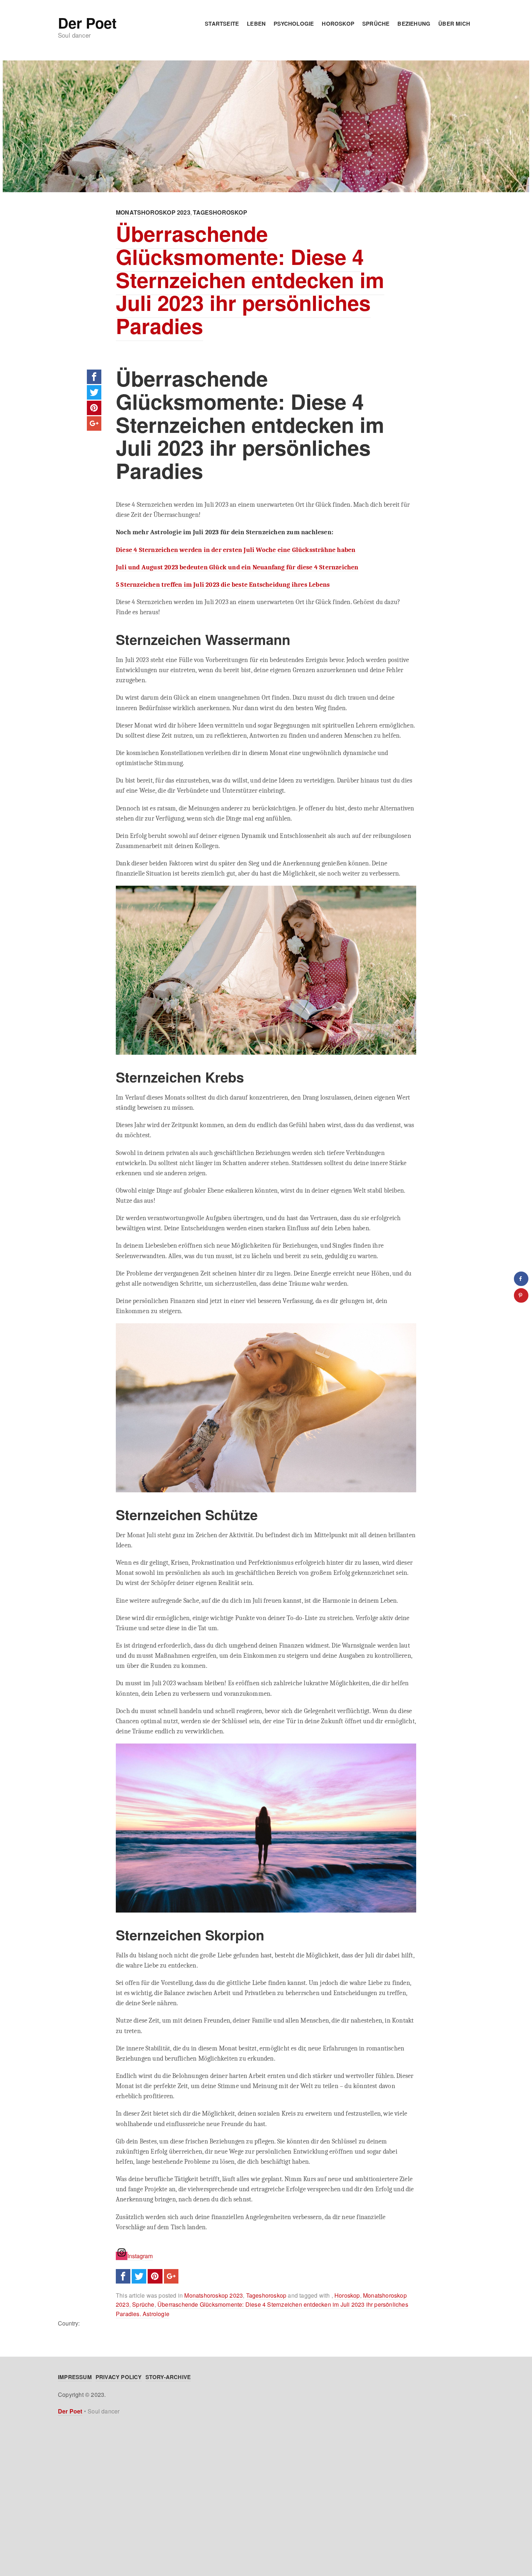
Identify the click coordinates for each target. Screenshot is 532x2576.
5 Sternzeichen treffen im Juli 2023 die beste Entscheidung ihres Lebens (223, 585)
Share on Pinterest (94, 408)
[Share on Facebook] (521, 1279)
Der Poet (87, 23)
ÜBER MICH (454, 24)
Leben (256, 24)
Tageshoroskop (220, 212)
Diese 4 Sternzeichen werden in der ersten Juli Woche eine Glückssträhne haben (236, 550)
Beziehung (414, 24)
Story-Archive (168, 2377)
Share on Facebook (94, 377)
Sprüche (376, 24)
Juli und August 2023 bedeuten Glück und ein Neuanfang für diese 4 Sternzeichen (237, 567)
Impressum (75, 2377)
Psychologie (294, 24)
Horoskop (338, 24)
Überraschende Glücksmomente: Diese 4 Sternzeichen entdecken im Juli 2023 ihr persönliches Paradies (250, 279)
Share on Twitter (94, 392)
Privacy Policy (119, 2377)
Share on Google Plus (94, 423)
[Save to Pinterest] (521, 1295)
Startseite (222, 24)
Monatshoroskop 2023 (153, 212)
